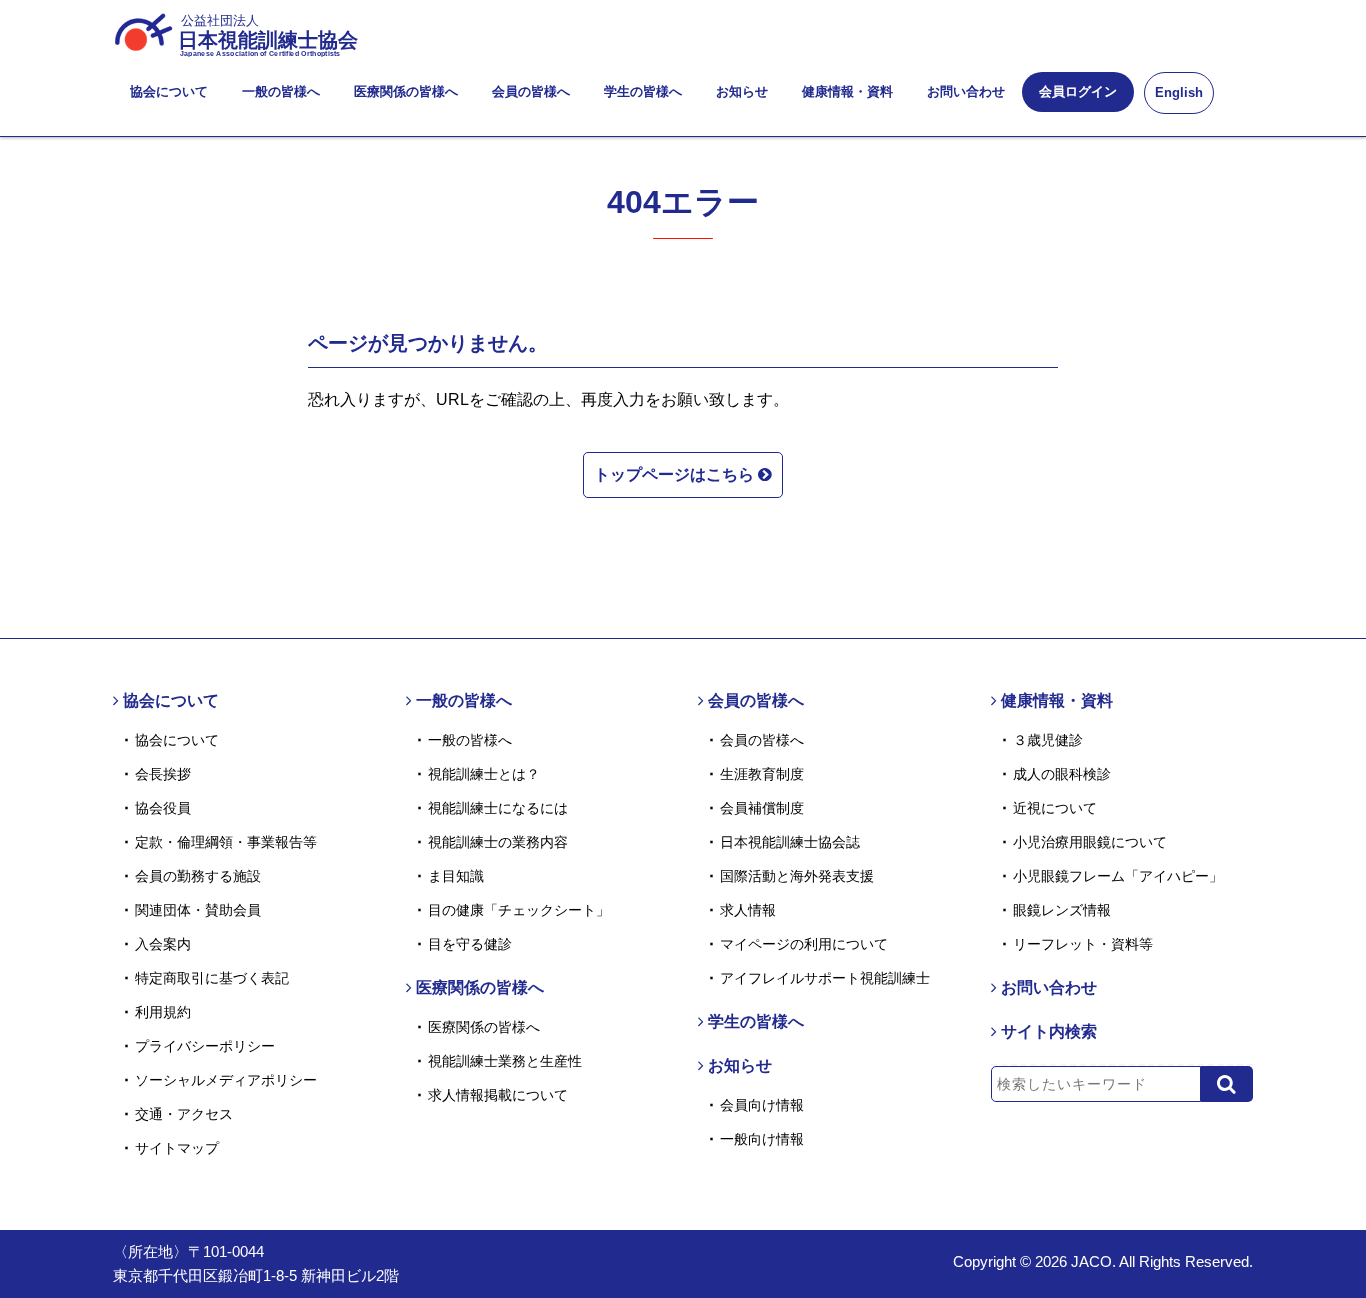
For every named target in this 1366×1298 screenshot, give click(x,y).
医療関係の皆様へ (406, 91)
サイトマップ (177, 1148)
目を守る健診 (470, 944)
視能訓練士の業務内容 (498, 842)
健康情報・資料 (847, 91)
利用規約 (163, 1012)
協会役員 (163, 808)
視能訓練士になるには (498, 808)
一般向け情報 (762, 1139)
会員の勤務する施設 (198, 876)
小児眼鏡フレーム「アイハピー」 (1118, 876)
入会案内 (163, 944)
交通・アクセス (184, 1114)
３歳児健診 (1048, 740)
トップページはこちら (676, 474)
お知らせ (742, 91)
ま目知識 (456, 876)
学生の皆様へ (643, 91)
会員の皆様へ (531, 91)
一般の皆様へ (281, 91)
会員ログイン (1078, 91)
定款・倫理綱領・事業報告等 (226, 842)
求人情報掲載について (498, 1095)
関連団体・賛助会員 (198, 910)
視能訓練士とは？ (484, 774)
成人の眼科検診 (1062, 774)
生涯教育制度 (762, 774)
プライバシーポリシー (205, 1046)
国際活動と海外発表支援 (797, 876)
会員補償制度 (762, 808)
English (1179, 92)
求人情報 (748, 910)
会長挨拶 (163, 774)
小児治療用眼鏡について (1090, 842)
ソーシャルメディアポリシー (226, 1080)
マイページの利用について (804, 944)
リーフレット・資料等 (1083, 944)
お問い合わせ (966, 91)
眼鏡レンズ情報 (1062, 910)
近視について (1055, 808)
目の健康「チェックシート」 (519, 910)
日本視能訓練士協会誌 (790, 842)
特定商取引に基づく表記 (212, 978)
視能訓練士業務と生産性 (505, 1061)
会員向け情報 (762, 1105)
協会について (169, 91)
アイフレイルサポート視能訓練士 (825, 978)
